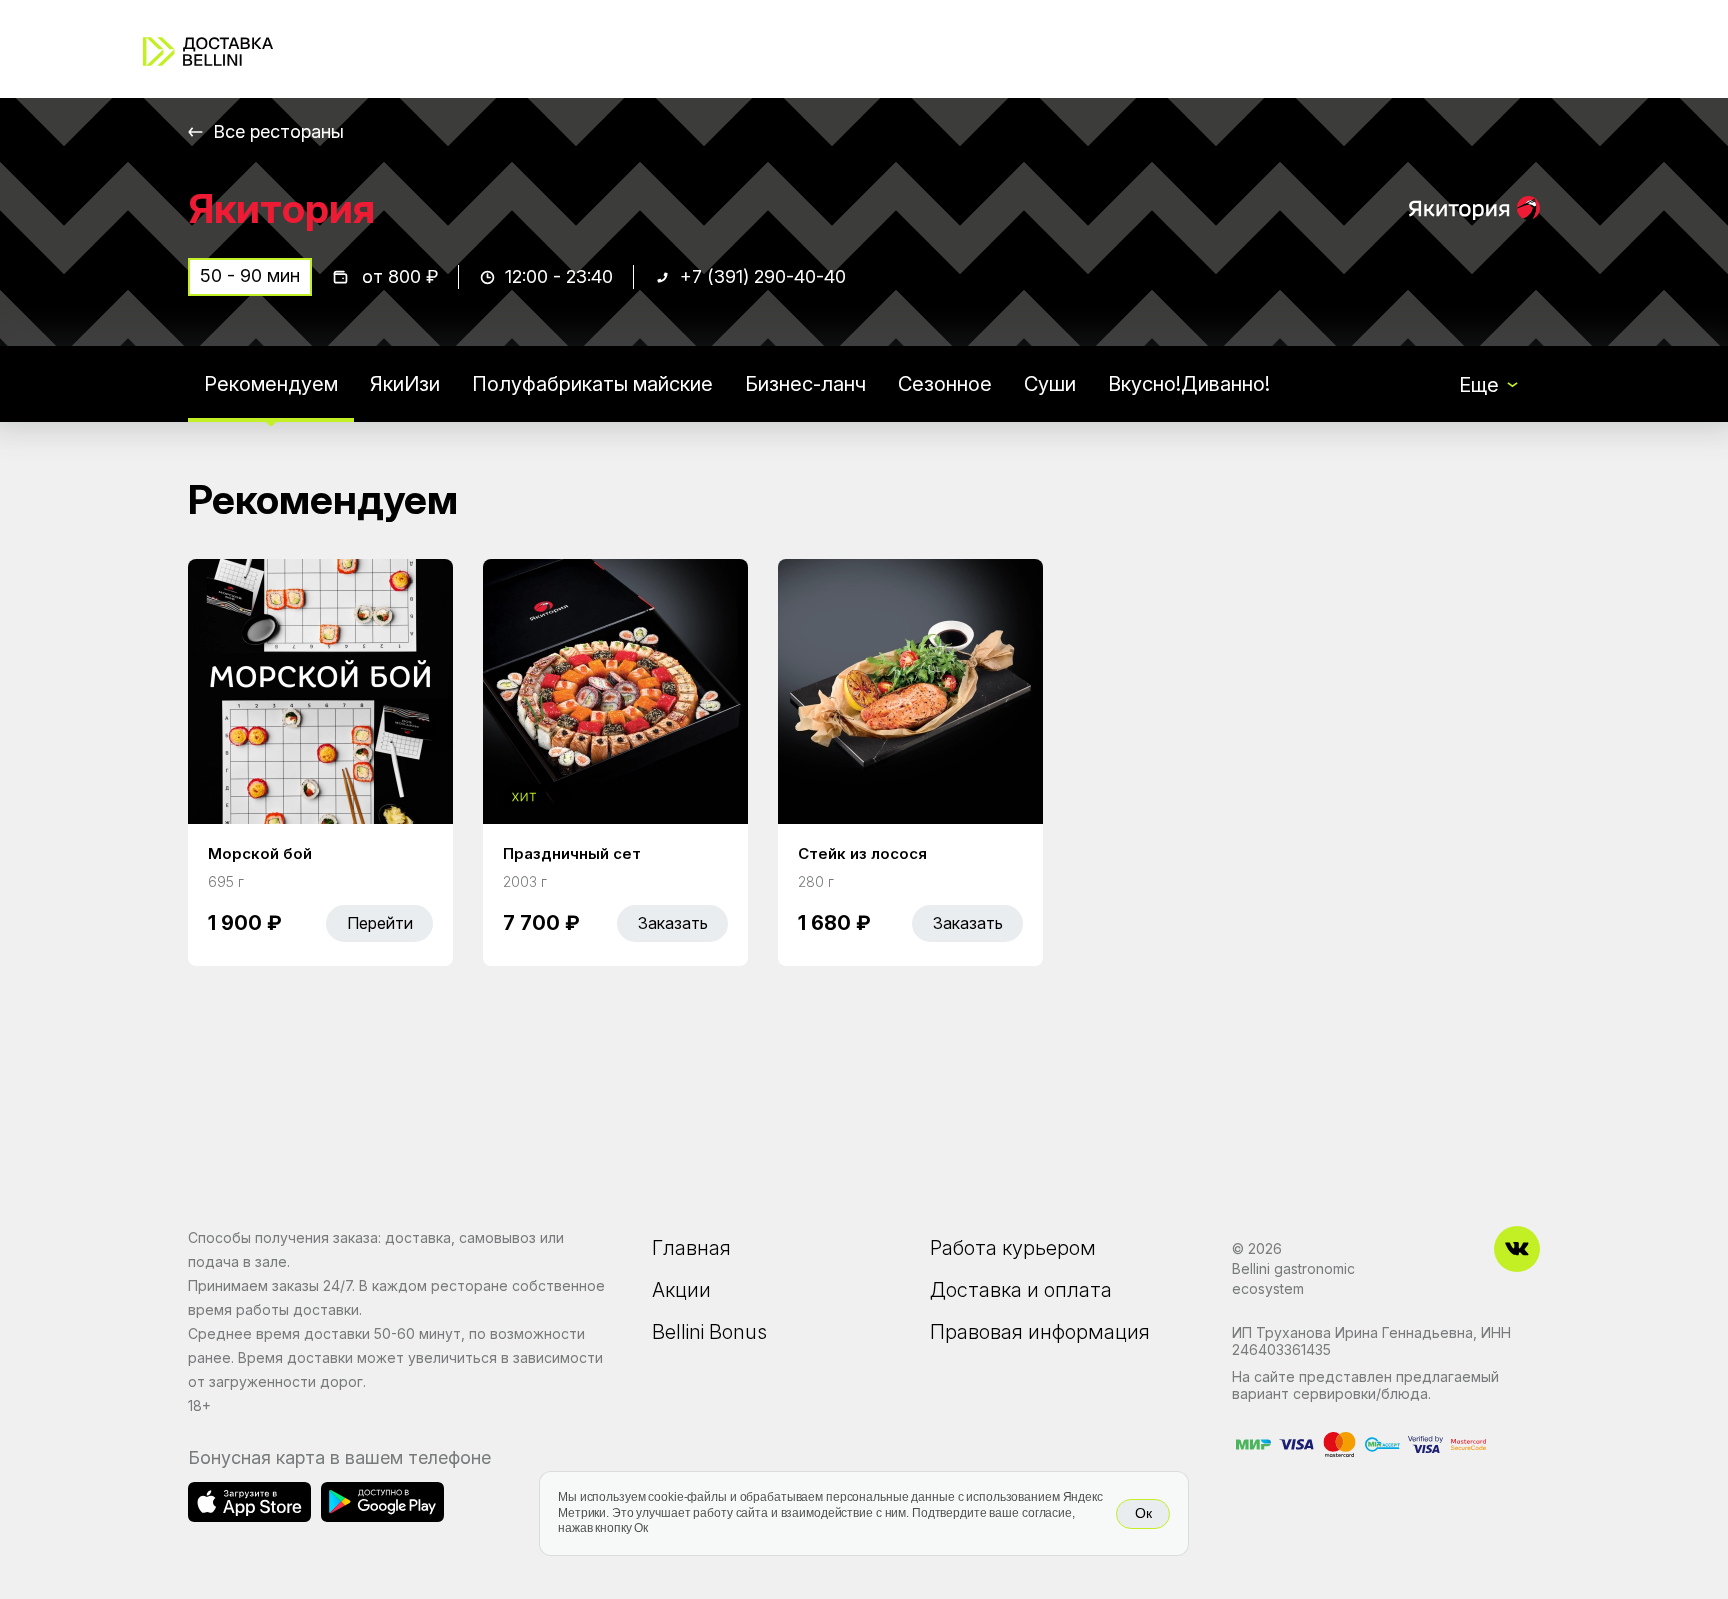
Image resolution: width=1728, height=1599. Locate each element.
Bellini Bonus (709, 1332)
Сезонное (945, 384)
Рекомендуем (271, 384)
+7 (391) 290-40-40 (763, 276)
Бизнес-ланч (805, 384)
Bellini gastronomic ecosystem (1293, 1278)
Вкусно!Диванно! (1189, 384)
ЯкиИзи (405, 384)
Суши (1050, 384)
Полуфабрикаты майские (592, 384)
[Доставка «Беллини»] (208, 51)
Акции (681, 1290)
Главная (691, 1248)
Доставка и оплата (1021, 1290)
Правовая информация (1040, 1332)
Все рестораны (278, 131)
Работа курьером (1013, 1248)
